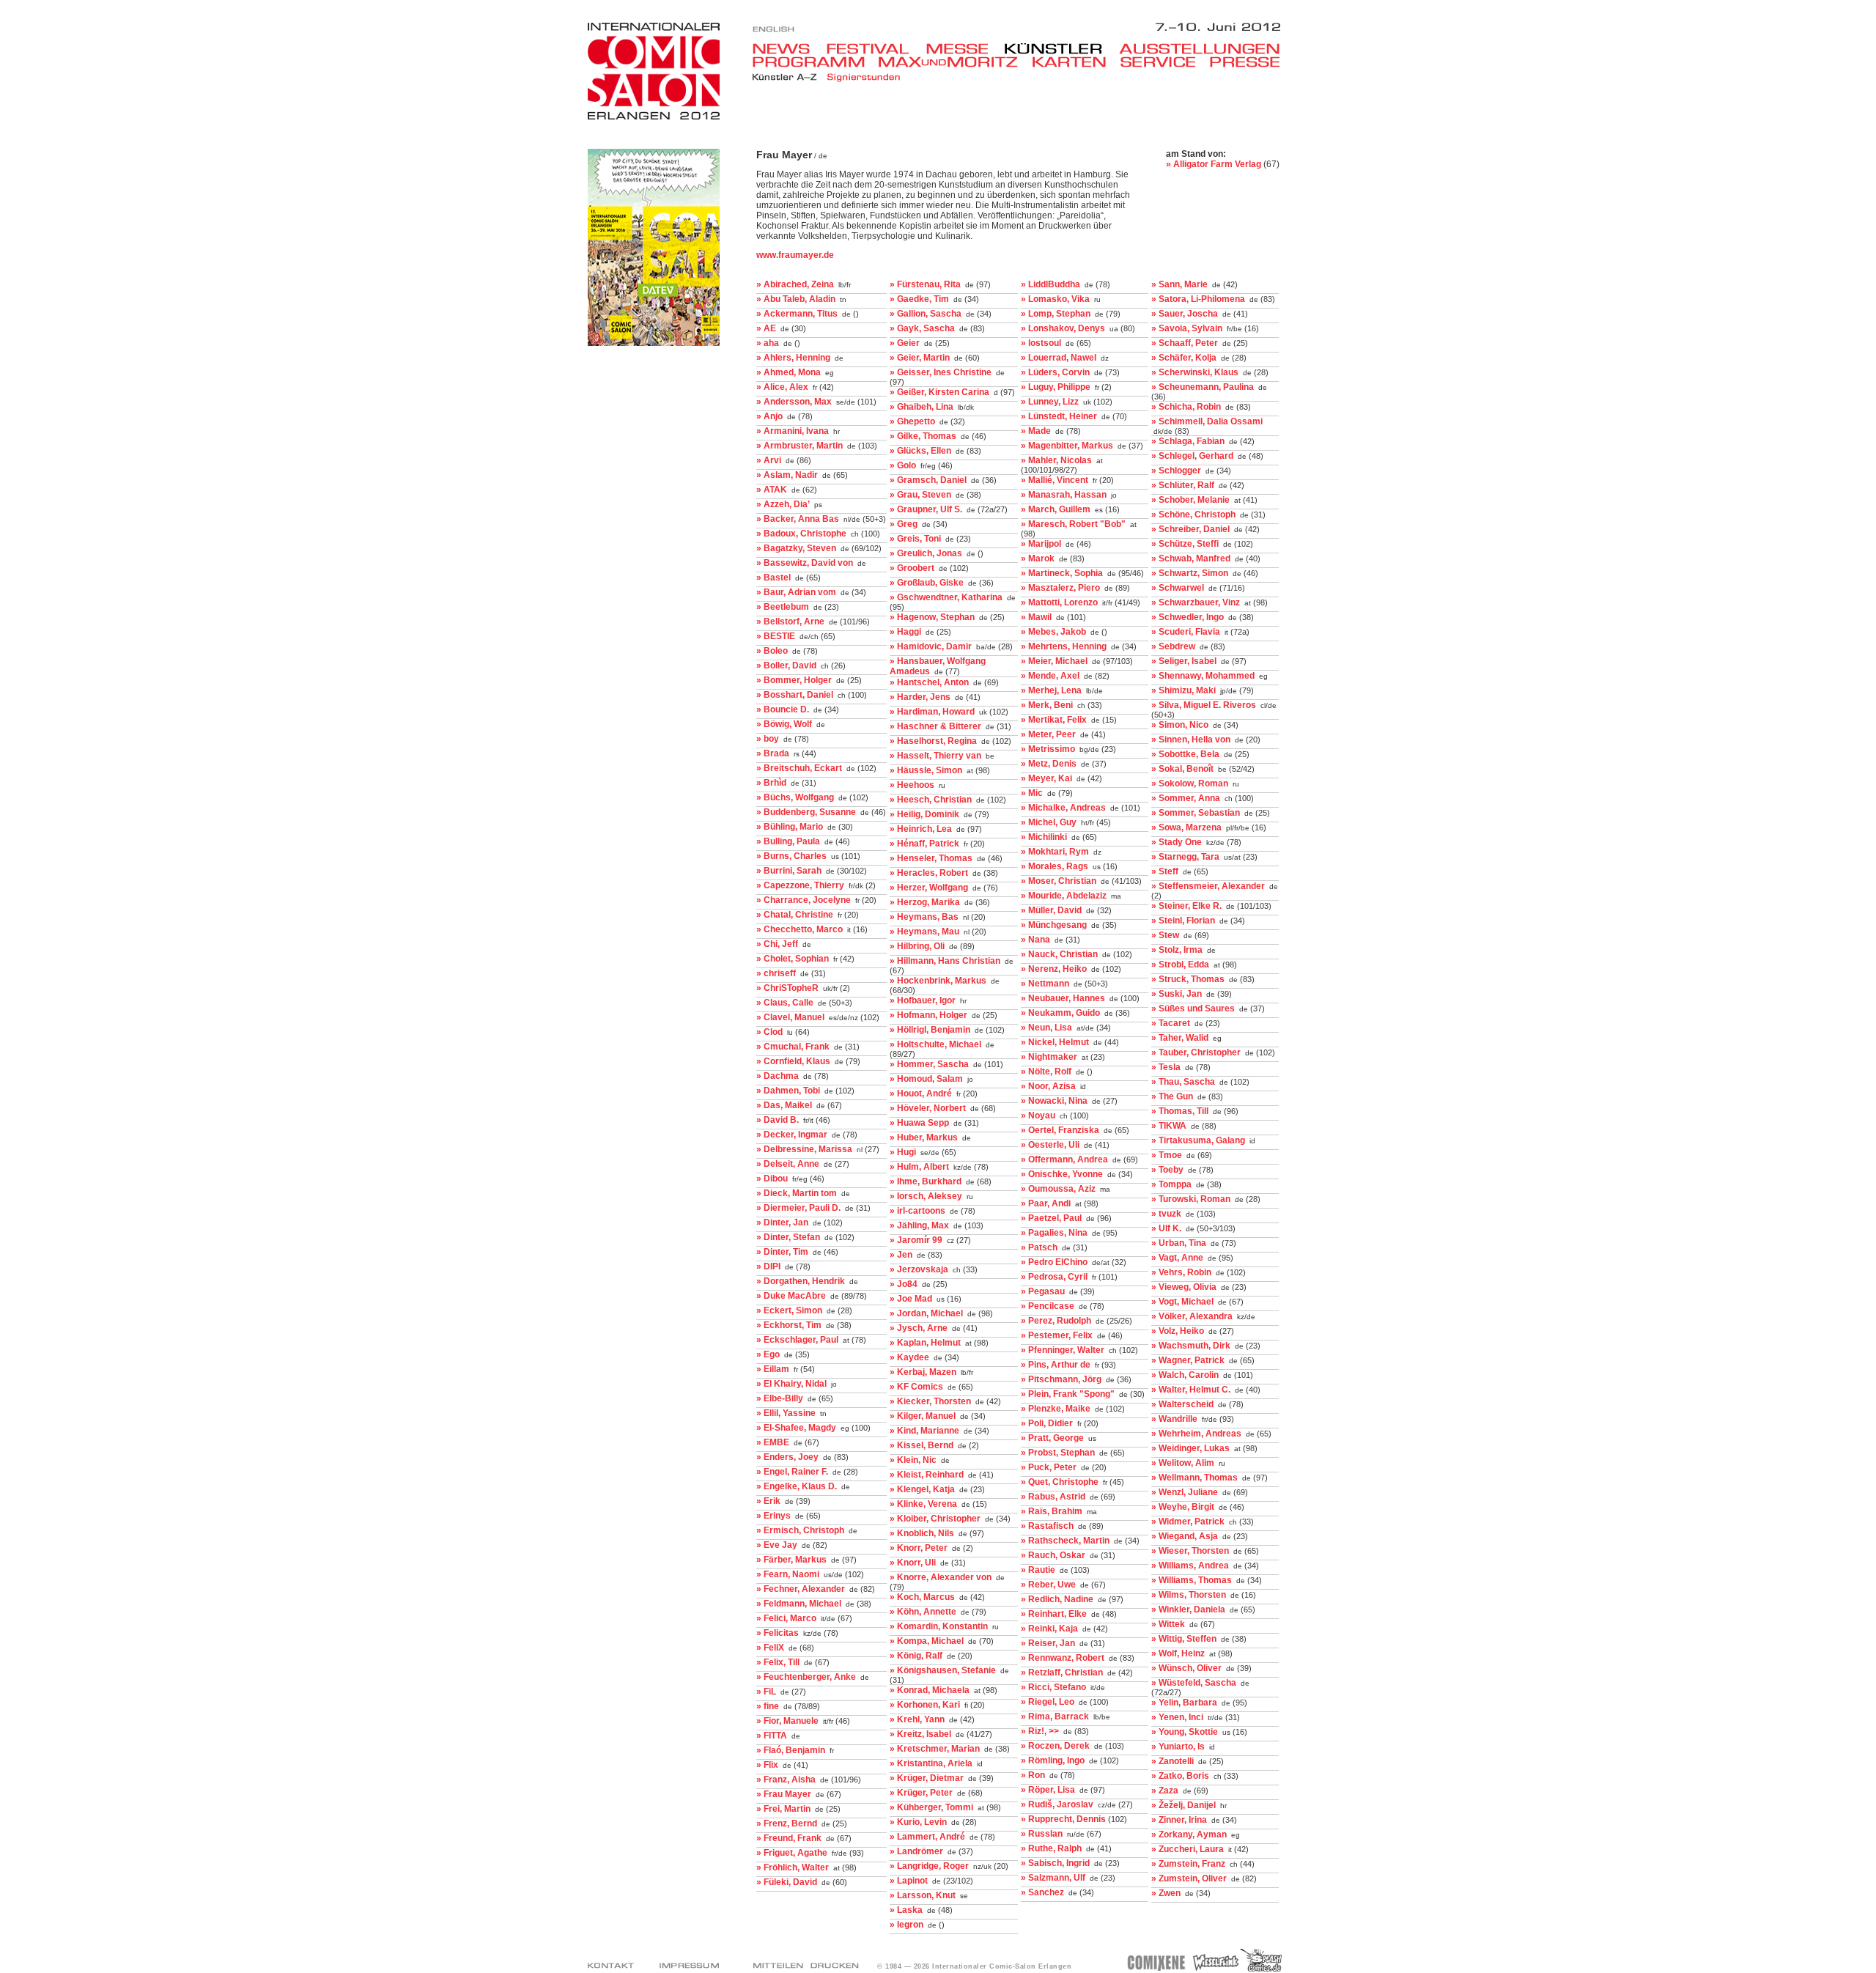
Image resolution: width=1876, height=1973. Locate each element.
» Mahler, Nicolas (1056, 460)
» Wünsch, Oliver (1186, 1668)
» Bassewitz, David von (805, 563)
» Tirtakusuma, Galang (1198, 1140)
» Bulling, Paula (788, 841)
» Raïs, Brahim (1052, 1511)
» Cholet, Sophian (793, 959)
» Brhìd (771, 783)
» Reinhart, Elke (1054, 1614)
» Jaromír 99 (916, 1240)
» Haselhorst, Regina (933, 741)
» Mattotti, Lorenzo (1059, 602)
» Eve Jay (777, 1545)
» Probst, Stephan (1058, 1453)
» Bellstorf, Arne (790, 622)
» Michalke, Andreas (1063, 808)
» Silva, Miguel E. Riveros (1204, 705)
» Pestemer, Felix (1057, 1335)
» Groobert (912, 568)
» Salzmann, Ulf (1053, 1878)
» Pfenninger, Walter (1063, 1350)
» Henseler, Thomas (931, 858)
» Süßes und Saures (1193, 1008)
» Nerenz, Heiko (1054, 969)
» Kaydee (909, 1357)
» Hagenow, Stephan (932, 617)
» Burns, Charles (791, 856)
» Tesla (1166, 1067)
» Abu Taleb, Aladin (796, 299)
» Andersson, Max (794, 402)
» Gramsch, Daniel (928, 480)
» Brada (773, 753)
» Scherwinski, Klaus (1195, 372)
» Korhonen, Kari (925, 1705)
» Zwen (1166, 1893)
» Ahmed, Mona (789, 372)
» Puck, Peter (1049, 1467)
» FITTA (772, 1736)
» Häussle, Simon (926, 770)
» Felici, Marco (786, 1618)
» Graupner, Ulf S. (926, 509)
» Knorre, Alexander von (941, 1577)
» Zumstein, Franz (1188, 1864)
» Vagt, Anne (1177, 1258)
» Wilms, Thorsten (1189, 1595)
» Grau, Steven (920, 495)
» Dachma (778, 1076)
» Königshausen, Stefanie (943, 1670)
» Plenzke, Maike (1056, 1409)
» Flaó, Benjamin (791, 1750)
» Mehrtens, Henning (1064, 646)
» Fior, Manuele (787, 1721)
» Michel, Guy (1049, 822)
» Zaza (1165, 1791)
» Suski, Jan (1177, 994)
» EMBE (773, 1442)
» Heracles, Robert (929, 873)
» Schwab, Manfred (1191, 558)
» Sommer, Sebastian (1196, 813)
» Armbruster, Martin (799, 446)
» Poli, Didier (1047, 1423)
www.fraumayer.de (795, 255)
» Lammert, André (927, 1837)
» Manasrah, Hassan (1064, 495)
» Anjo (769, 416)
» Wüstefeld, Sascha (1194, 1683)
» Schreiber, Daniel (1190, 529)
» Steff (1165, 871)
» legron (906, 1925)
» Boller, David (786, 665)
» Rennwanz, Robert (1063, 1658)
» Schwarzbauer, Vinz (1196, 602)
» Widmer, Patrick (1188, 1522)
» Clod (769, 1032)
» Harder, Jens (920, 697)
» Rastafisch (1047, 1526)
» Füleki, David (787, 1882)
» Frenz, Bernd (787, 1823)
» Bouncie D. (783, 709)
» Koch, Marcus (922, 1597)
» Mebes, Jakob (1053, 632)
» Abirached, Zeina (795, 284)
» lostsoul (1041, 343)
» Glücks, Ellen (920, 451)
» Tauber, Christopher (1196, 1052)
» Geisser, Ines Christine (941, 372)
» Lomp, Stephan (1056, 314)
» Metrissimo (1048, 749)
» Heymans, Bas (924, 917)
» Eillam (773, 1369)
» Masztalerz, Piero (1060, 588)
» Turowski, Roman (1191, 1199)
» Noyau (1038, 1115)
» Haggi (905, 632)
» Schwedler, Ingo (1188, 617)
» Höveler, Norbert (928, 1108)
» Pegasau (1043, 1291)
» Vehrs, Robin (1181, 1272)
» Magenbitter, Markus (1067, 446)
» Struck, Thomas (1188, 979)
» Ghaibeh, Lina (922, 407)
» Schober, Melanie (1190, 500)
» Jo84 (904, 1284)
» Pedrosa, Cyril (1054, 1277)
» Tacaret (1171, 1023)
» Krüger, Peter (921, 1793)
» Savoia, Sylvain (1187, 328)
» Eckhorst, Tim (789, 1325)
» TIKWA (1169, 1126)
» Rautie (1038, 1570)
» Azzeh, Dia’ (783, 504)
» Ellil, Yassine (786, 1413)
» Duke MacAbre (791, 1296)
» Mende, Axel (1050, 676)
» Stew (1165, 935)
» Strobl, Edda (1180, 965)
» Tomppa (1171, 1184)
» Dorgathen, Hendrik (801, 1281)
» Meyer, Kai (1046, 778)
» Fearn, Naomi (788, 1574)
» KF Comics (916, 1387)
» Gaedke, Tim (919, 299)
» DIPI (768, 1266)
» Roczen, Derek (1055, 1746)
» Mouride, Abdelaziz (1064, 896)
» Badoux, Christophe (801, 534)
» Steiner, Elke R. (1186, 906)
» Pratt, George (1052, 1438)
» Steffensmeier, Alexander (1208, 886)
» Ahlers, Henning (793, 358)
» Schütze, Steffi (1185, 544)
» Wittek (1168, 1624)
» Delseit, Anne (788, 1164)
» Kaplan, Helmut (925, 1343)
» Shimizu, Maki (1183, 690)
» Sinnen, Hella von (1191, 740)
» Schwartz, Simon (1190, 573)
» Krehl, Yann (917, 1719)
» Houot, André (921, 1094)
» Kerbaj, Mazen (923, 1372)
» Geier (905, 343)
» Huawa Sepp (919, 1123)
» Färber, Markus (791, 1560)
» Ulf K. (1166, 1228)
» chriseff (776, 973)
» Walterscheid (1182, 1404)
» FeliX (770, 1648)
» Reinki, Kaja (1049, 1629)
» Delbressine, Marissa (804, 1149)
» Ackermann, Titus (797, 314)
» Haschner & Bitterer (935, 726)
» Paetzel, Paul (1051, 1218)
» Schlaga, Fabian (1188, 441)
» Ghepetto (912, 421)
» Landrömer (916, 1851)
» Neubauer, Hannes (1063, 998)
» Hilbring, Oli (917, 946)
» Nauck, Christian (1059, 954)
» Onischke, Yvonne (1062, 1174)
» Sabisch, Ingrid (1055, 1863)
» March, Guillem (1056, 509)
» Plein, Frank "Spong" (1068, 1394)
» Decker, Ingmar (792, 1135)
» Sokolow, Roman (1190, 783)
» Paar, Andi (1046, 1203)
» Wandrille (1174, 1419)
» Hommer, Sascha (929, 1064)
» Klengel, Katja (922, 1489)
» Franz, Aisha (786, 1780)
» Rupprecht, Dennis (1063, 1819)
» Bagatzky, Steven (796, 548)
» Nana (1035, 940)
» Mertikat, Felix (1054, 720)
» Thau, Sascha (1183, 1082)
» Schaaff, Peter (1185, 343)
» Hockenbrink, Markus (938, 981)
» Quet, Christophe (1060, 1482)
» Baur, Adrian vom (796, 592)
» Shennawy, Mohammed (1203, 676)
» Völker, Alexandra (1192, 1316)
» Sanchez (1042, 1892)
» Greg (904, 524)
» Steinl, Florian (1183, 921)
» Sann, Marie (1179, 284)
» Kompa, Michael (927, 1641)
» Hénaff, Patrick (924, 844)
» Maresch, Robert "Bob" (1073, 524)
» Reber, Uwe (1048, 1585)
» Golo (903, 465)
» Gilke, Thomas (923, 436)
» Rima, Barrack (1055, 1716)
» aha (768, 343)
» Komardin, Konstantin (939, 1626)
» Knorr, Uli (913, 1563)
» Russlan (1042, 1834)
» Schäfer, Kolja (1184, 358)
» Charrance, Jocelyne (804, 900)
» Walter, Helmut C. (1191, 1390)
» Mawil (1036, 617)
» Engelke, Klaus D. (797, 1486)
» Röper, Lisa (1048, 1790)
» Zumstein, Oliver (1189, 1878)
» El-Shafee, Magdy (796, 1428)
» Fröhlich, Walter (793, 1867)
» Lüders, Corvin (1055, 372)
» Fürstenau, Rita (925, 284)
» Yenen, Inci (1177, 1717)
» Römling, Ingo (1053, 1760)
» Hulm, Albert (919, 1167)
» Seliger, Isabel (1184, 661)
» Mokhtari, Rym (1055, 852)
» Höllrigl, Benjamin (930, 1030)
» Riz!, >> (1040, 1731)
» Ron (1033, 1775)
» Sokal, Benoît (1182, 769)
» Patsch (1039, 1247)
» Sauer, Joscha (1185, 314)
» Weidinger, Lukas (1190, 1448)
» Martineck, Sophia (1062, 573)
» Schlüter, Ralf (1183, 485)
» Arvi (769, 460)
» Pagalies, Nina (1054, 1233)
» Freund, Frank (789, 1838)
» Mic (1032, 793)
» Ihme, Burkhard (926, 1181)
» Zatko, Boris (1180, 1776)
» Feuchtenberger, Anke (806, 1677)
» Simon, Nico (1180, 725)
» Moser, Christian (1059, 881)
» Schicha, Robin (1186, 407)
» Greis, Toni (915, 539)
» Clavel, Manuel (790, 1017)
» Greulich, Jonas (926, 553)
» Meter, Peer (1048, 734)
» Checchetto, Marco (799, 929)
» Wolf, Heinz (1178, 1653)
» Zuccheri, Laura (1188, 1849)
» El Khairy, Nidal (791, 1384)
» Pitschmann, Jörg (1061, 1379)
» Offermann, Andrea (1064, 1159)
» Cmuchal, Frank (793, 1047)
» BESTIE (776, 636)
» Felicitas (778, 1633)
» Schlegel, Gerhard (1192, 456)
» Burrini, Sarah (789, 871)
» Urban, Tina (1179, 1243)
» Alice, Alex (782, 387)
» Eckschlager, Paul (797, 1340)
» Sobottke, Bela (1185, 754)
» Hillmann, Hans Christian (945, 961)
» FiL (766, 1692)
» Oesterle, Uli (1050, 1145)
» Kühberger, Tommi (931, 1807)
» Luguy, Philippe (1056, 387)
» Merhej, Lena (1051, 690)
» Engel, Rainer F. (792, 1472)
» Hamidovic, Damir (931, 646)
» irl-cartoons (917, 1211)
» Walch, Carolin (1185, 1375)
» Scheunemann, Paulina (1203, 387)
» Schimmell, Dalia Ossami (1207, 421)
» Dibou (772, 1179)
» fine (768, 1706)
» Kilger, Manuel (923, 1416)
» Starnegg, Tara (1185, 857)
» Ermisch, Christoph (800, 1530)
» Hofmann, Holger (928, 1015)
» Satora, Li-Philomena (1198, 299)
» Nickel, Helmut (1055, 1042)
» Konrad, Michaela (930, 1690)
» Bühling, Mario (790, 827)
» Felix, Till (778, 1662)
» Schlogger (1176, 471)
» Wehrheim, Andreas (1196, 1434)
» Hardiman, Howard (932, 712)
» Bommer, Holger (794, 680)
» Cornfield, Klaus (793, 1061)
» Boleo (772, 651)
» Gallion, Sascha (926, 314)
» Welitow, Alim (1183, 1463)
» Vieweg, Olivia (1184, 1287)
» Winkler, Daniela (1188, 1609)
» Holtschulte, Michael (935, 1044)
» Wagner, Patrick (1188, 1360)
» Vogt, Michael (1182, 1302)
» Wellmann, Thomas (1194, 1478)
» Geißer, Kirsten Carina (939, 392)
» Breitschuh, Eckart (799, 768)
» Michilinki (1044, 837)
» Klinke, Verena (923, 1504)
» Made (1036, 431)
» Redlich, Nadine (1057, 1599)
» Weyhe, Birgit (1183, 1507)
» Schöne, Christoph (1193, 515)
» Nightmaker (1049, 1057)
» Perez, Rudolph (1056, 1321)
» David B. (778, 1120)
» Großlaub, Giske (927, 583)
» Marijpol (1041, 544)
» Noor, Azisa (1048, 1086)
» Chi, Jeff (777, 944)
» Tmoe (1167, 1155)
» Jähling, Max (919, 1225)
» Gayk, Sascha (922, 328)
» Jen (901, 1255)
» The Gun (1172, 1096)
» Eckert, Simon (789, 1310)
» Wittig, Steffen (1184, 1639)
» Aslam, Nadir (787, 475)
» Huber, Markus (924, 1137)
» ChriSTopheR (787, 988)
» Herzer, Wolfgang (929, 888)
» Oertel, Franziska (1060, 1130)
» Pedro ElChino (1054, 1262)
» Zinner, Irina (1179, 1820)
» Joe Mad (911, 1299)
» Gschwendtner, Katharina (946, 597)
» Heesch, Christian (931, 800)
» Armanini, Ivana (793, 431)
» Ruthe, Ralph (1051, 1848)
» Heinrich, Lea (921, 829)
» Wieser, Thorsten (1190, 1551)
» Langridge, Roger (929, 1866)
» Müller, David (1051, 910)
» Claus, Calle (785, 1003)
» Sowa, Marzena (1186, 827)
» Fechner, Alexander (801, 1589)
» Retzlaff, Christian (1062, 1673)
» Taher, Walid (1180, 1038)
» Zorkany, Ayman (1189, 1834)
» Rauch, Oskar (1053, 1555)
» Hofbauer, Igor (923, 1000)
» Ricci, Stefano (1053, 1687)
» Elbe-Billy (780, 1398)
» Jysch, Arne (919, 1328)
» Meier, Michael (1054, 661)
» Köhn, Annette (923, 1612)
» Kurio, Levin (918, 1822)
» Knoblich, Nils (922, 1533)
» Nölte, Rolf (1046, 1072)
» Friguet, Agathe (792, 1853)
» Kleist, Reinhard (927, 1475)
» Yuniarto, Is (1178, 1747)
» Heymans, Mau (924, 932)
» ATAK (772, 490)
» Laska (906, 1910)
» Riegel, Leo (1048, 1702)
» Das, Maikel (784, 1105)
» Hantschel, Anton (929, 682)
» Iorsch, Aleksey (926, 1196)
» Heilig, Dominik (924, 814)
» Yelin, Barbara (1184, 1703)
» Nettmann (1045, 984)
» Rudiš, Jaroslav (1057, 1804)
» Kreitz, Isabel (920, 1734)
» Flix (767, 1765)
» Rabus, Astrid (1053, 1497)
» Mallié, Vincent (1055, 480)
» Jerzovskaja (919, 1269)
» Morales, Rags (1055, 866)
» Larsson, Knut (923, 1895)
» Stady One (1177, 842)
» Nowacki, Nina (1054, 1101)
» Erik (768, 1501)
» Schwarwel (1178, 588)
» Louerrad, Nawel (1059, 358)
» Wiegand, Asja (1185, 1536)
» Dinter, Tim (782, 1252)
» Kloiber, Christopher (935, 1519)
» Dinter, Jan (782, 1222)
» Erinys (773, 1516)
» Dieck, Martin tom (797, 1193)
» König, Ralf (916, 1656)
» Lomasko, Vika (1055, 299)
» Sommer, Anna (1186, 798)
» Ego (768, 1354)
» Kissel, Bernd (922, 1445)
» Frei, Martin (783, 1809)
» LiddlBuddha (1050, 284)
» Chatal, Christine (795, 915)
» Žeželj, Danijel (1183, 1805)
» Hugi (903, 1152)
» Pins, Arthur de (1056, 1365)
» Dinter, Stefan (788, 1237)
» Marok (1038, 558)
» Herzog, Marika (925, 902)
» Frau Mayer (784, 1794)
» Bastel (773, 578)
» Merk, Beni (1047, 705)
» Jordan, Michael (926, 1313)
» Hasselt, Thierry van (935, 756)
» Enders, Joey (787, 1457)
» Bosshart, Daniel (795, 695)
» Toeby (1167, 1170)
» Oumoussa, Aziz (1058, 1189)
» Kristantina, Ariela (931, 1763)
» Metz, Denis (1049, 764)
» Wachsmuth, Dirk (1191, 1346)
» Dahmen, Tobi (788, 1091)
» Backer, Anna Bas (798, 519)
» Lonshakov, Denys (1063, 328)
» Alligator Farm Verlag (1214, 164)
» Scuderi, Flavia (1186, 632)
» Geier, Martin (920, 358)
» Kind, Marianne (924, 1431)
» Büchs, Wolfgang (795, 797)
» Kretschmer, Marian (935, 1749)
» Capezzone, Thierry (800, 885)
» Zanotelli (1172, 1761)
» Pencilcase (1048, 1306)
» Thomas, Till (1180, 1111)
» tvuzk (1166, 1214)
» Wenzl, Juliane (1185, 1492)
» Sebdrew (1173, 646)
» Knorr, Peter (919, 1548)
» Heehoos (912, 785)
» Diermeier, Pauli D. (798, 1208)
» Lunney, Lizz (1050, 402)
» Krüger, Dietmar (927, 1778)
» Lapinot (909, 1881)
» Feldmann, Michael (799, 1604)
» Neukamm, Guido (1060, 1013)
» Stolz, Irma (1177, 950)
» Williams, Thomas (1192, 1580)
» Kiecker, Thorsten (930, 1401)
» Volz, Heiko (1178, 1331)
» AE (766, 328)
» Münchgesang (1054, 925)
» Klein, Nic (914, 1460)
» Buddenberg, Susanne (806, 812)
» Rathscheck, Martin (1065, 1541)
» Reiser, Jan (1048, 1643)
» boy (768, 739)
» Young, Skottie (1185, 1732)
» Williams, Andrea (1190, 1566)
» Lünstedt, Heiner (1059, 416)
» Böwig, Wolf (784, 724)
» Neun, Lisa (1046, 1028)
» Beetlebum (783, 607)
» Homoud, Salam (926, 1079)
